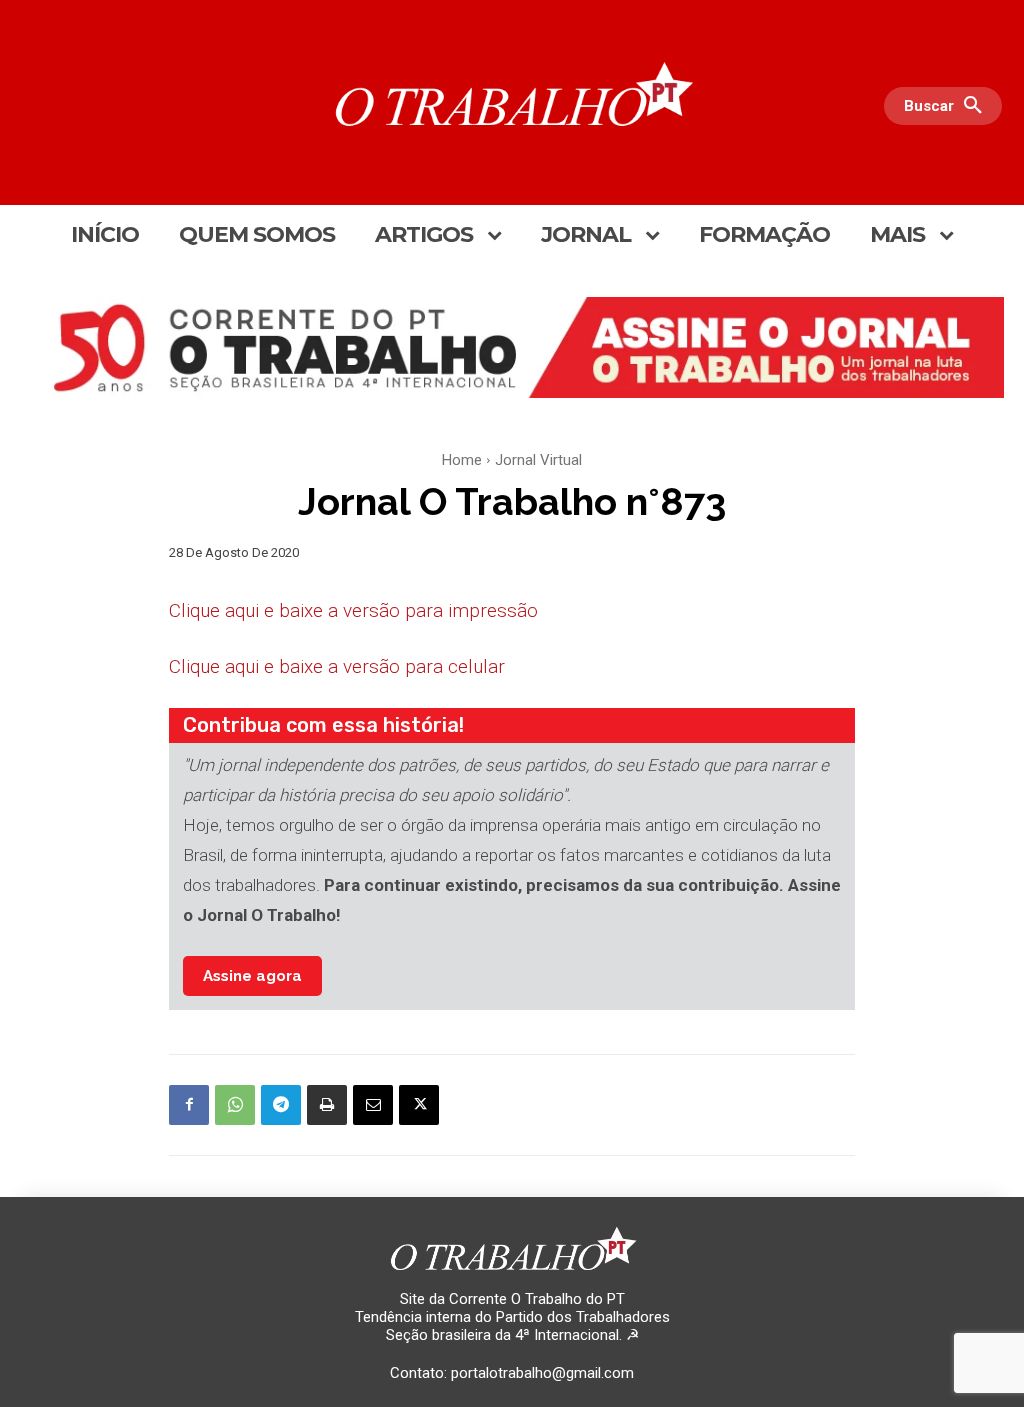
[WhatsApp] (235, 1105)
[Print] (327, 1105)
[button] (948, 106)
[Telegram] (281, 1105)
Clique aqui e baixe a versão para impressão (353, 610)
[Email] (373, 1105)
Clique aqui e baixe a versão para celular (337, 666)
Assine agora (252, 976)
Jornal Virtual (538, 460)
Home (462, 460)
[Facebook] (189, 1105)
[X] (419, 1105)
